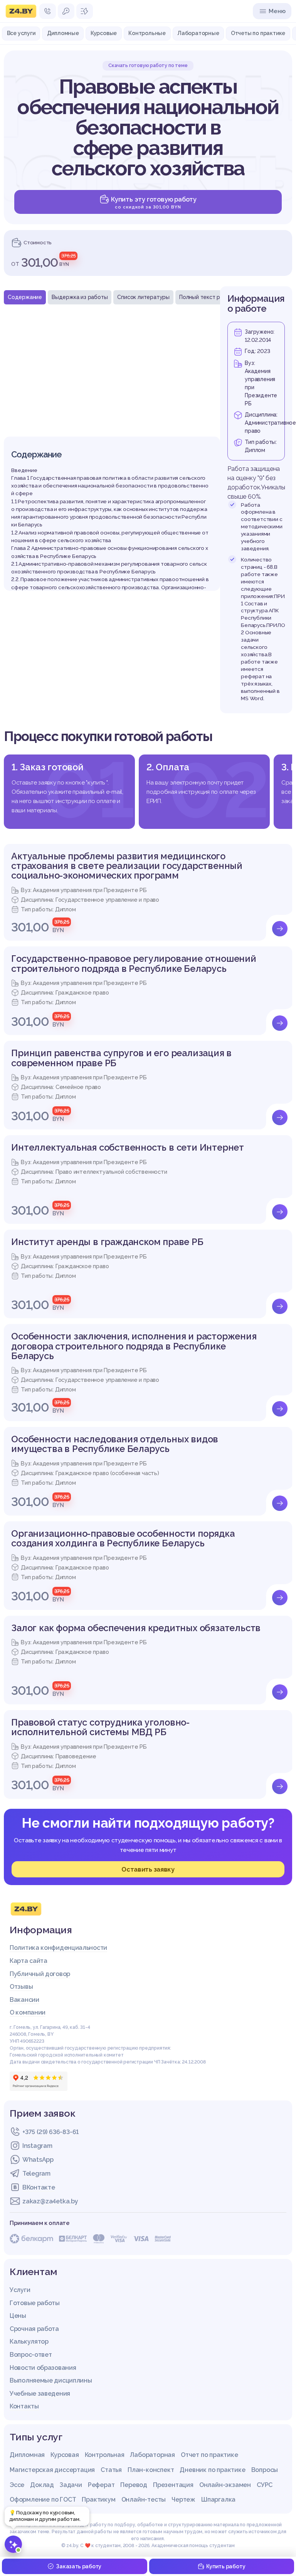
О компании (28, 2012)
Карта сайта (29, 1961)
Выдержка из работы (80, 297)
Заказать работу (79, 2566)
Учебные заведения (40, 2394)
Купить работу (226, 2566)
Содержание (25, 297)
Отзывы (21, 1987)
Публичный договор (40, 1974)
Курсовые (104, 33)
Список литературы (143, 297)
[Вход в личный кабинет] (66, 11)
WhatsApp (38, 2160)
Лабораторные (198, 33)
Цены (18, 2316)
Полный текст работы (208, 297)
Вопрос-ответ (31, 2355)
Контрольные (147, 33)
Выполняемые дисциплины (51, 2380)
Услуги (20, 2290)
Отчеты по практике (258, 33)
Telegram (36, 2174)
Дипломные (63, 33)
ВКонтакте (39, 2187)
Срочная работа (34, 2329)
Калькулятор (29, 2342)
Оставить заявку (148, 1869)
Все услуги (21, 33)
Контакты (24, 2406)
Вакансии (24, 2000)
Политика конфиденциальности (58, 1948)
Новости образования (43, 2368)
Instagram (37, 2146)
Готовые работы (35, 2303)
